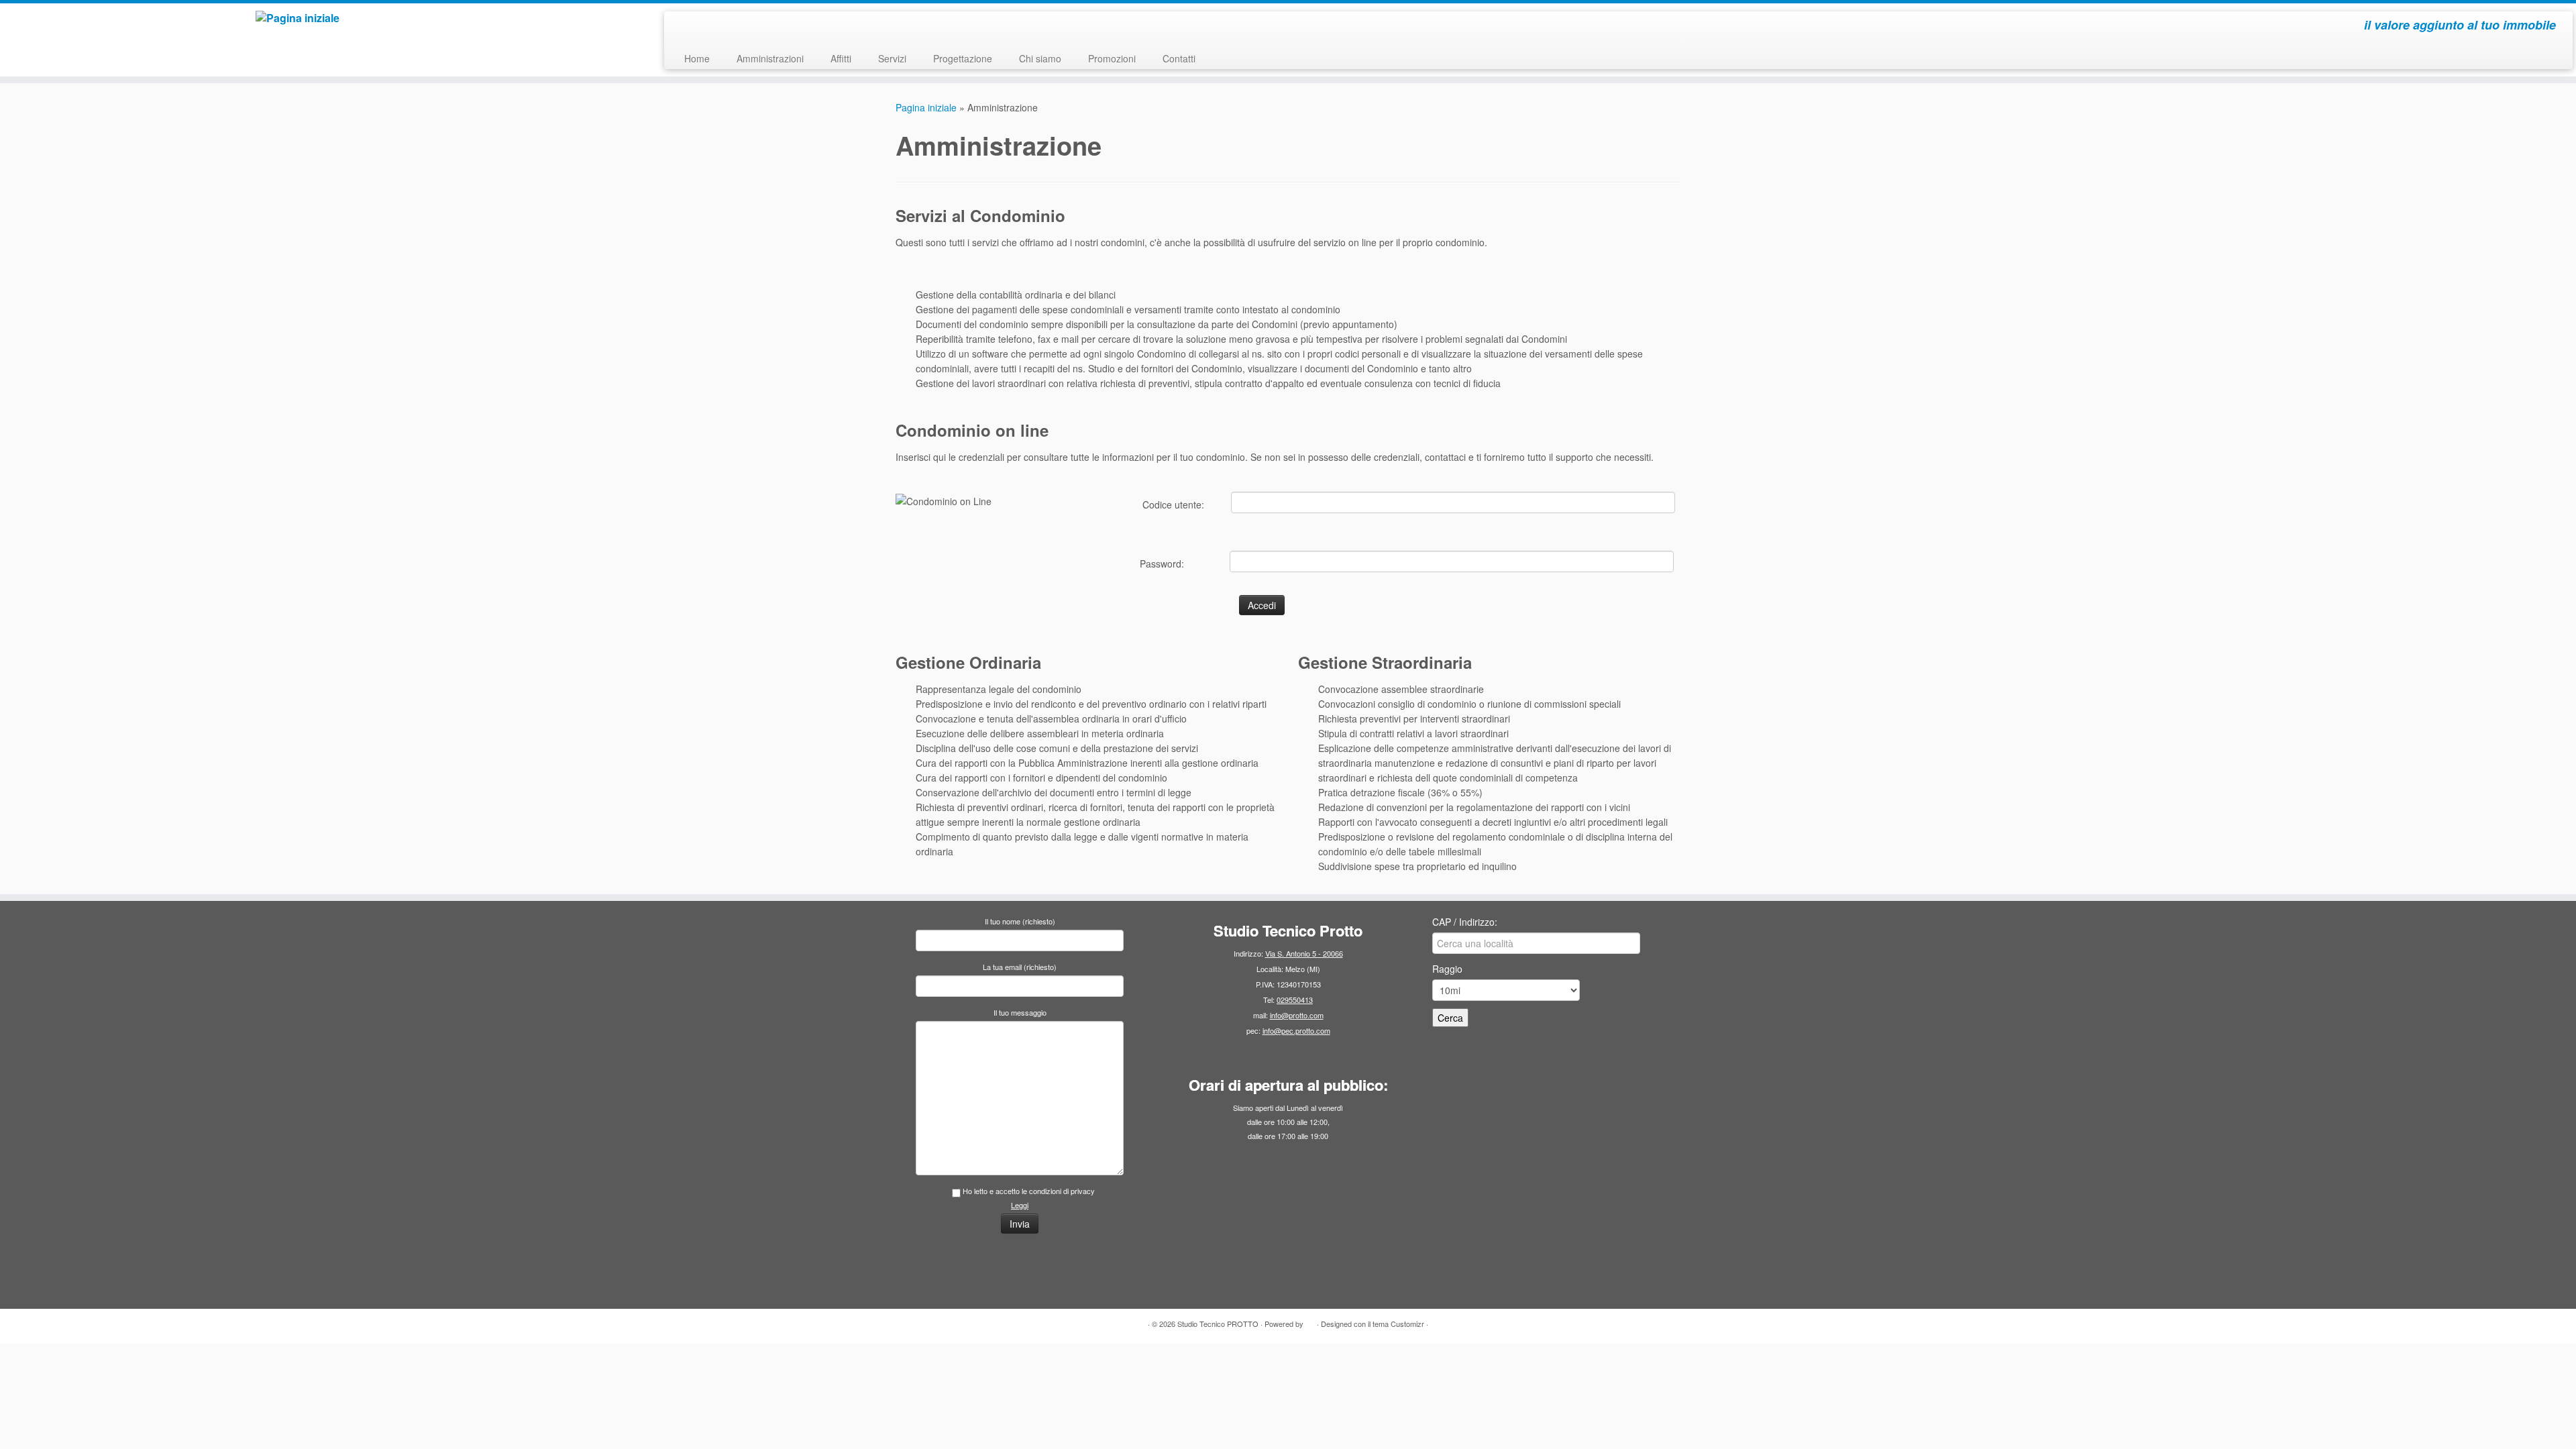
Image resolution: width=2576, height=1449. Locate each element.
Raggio (1447, 969)
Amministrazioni (770, 58)
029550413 (1295, 1000)
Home (697, 58)
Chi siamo (1040, 58)
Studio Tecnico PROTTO (1218, 1324)
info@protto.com (1297, 1015)
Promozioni (1112, 58)
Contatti (1179, 58)
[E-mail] (701, 27)
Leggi (1020, 1205)
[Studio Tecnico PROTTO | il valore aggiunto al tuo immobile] (297, 18)
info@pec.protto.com (1296, 1030)
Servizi (892, 58)
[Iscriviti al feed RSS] (683, 27)
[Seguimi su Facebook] (719, 27)
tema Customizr (1398, 1324)
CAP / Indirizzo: (1465, 922)
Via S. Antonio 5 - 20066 (1304, 953)
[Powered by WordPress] (1310, 1321)
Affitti (841, 58)
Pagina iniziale (926, 107)
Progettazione (963, 58)
